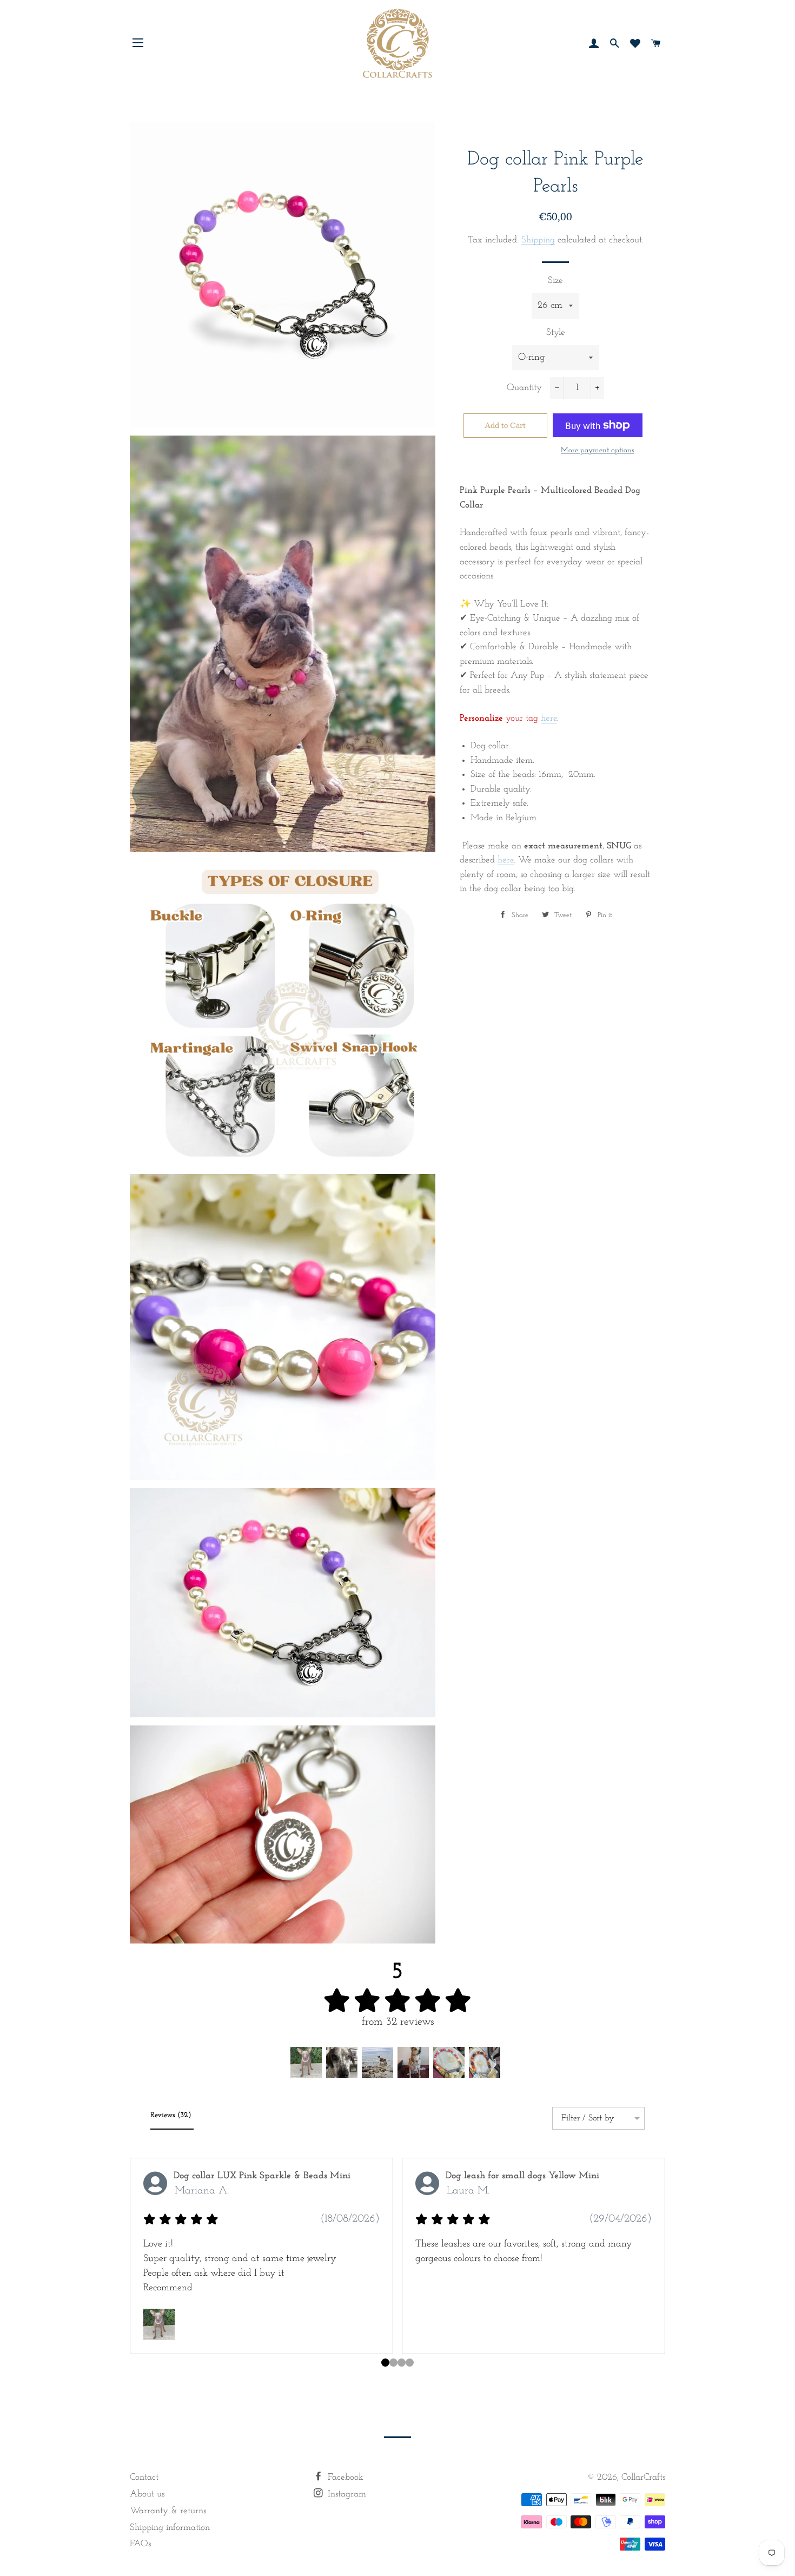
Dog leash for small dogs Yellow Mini (522, 2176)
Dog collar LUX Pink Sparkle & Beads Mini (262, 2176)
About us (147, 2494)
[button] (306, 2063)
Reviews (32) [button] (172, 2115)
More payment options (598, 450)
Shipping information (170, 2528)
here (549, 718)
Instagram (346, 2494)
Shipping (538, 240)
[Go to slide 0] (385, 2363)
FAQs (140, 2544)
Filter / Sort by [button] (588, 2118)
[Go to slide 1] (393, 2363)
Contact (144, 2477)
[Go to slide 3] (410, 2363)
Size (555, 281)
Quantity (524, 388)
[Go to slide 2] (402, 2363)
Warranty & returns (168, 2511)
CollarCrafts (643, 2477)
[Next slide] (653, 2271)
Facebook (344, 2477)
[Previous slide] (142, 2271)
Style (556, 332)
